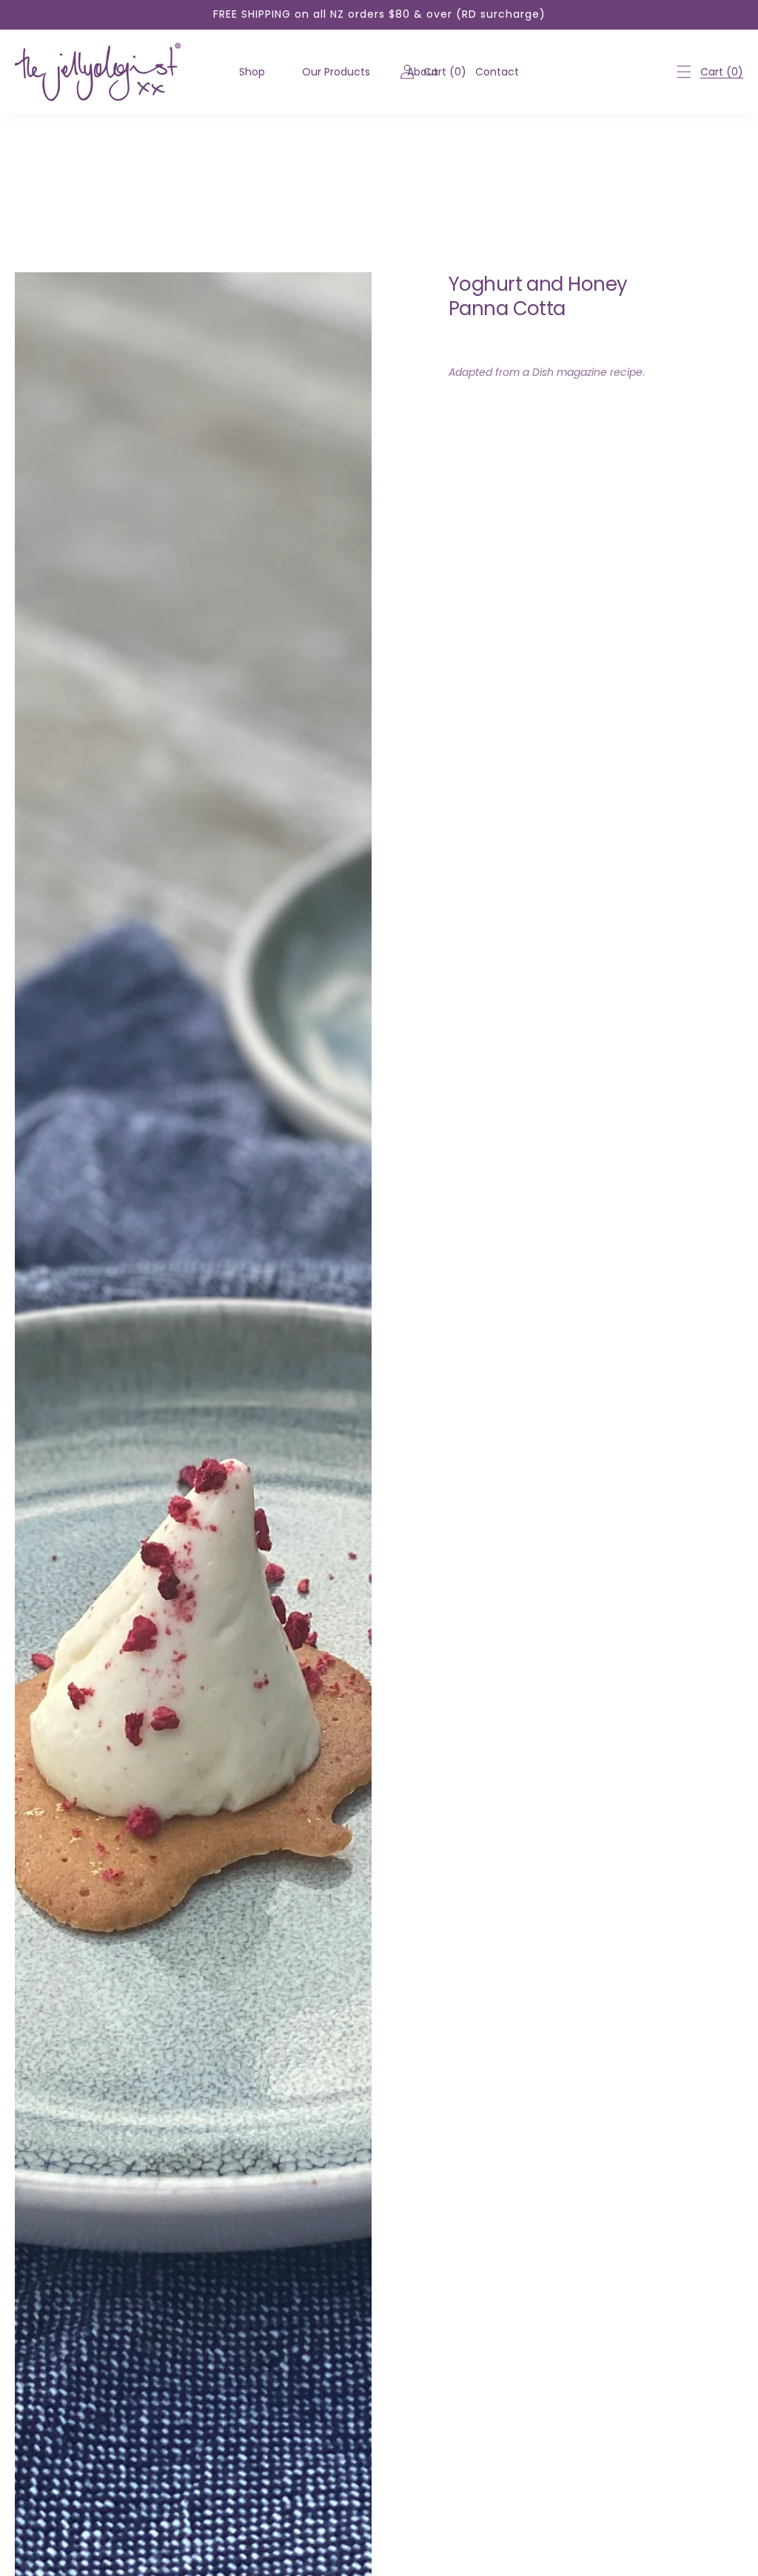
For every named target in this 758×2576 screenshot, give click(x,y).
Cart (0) (722, 72)
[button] (684, 72)
